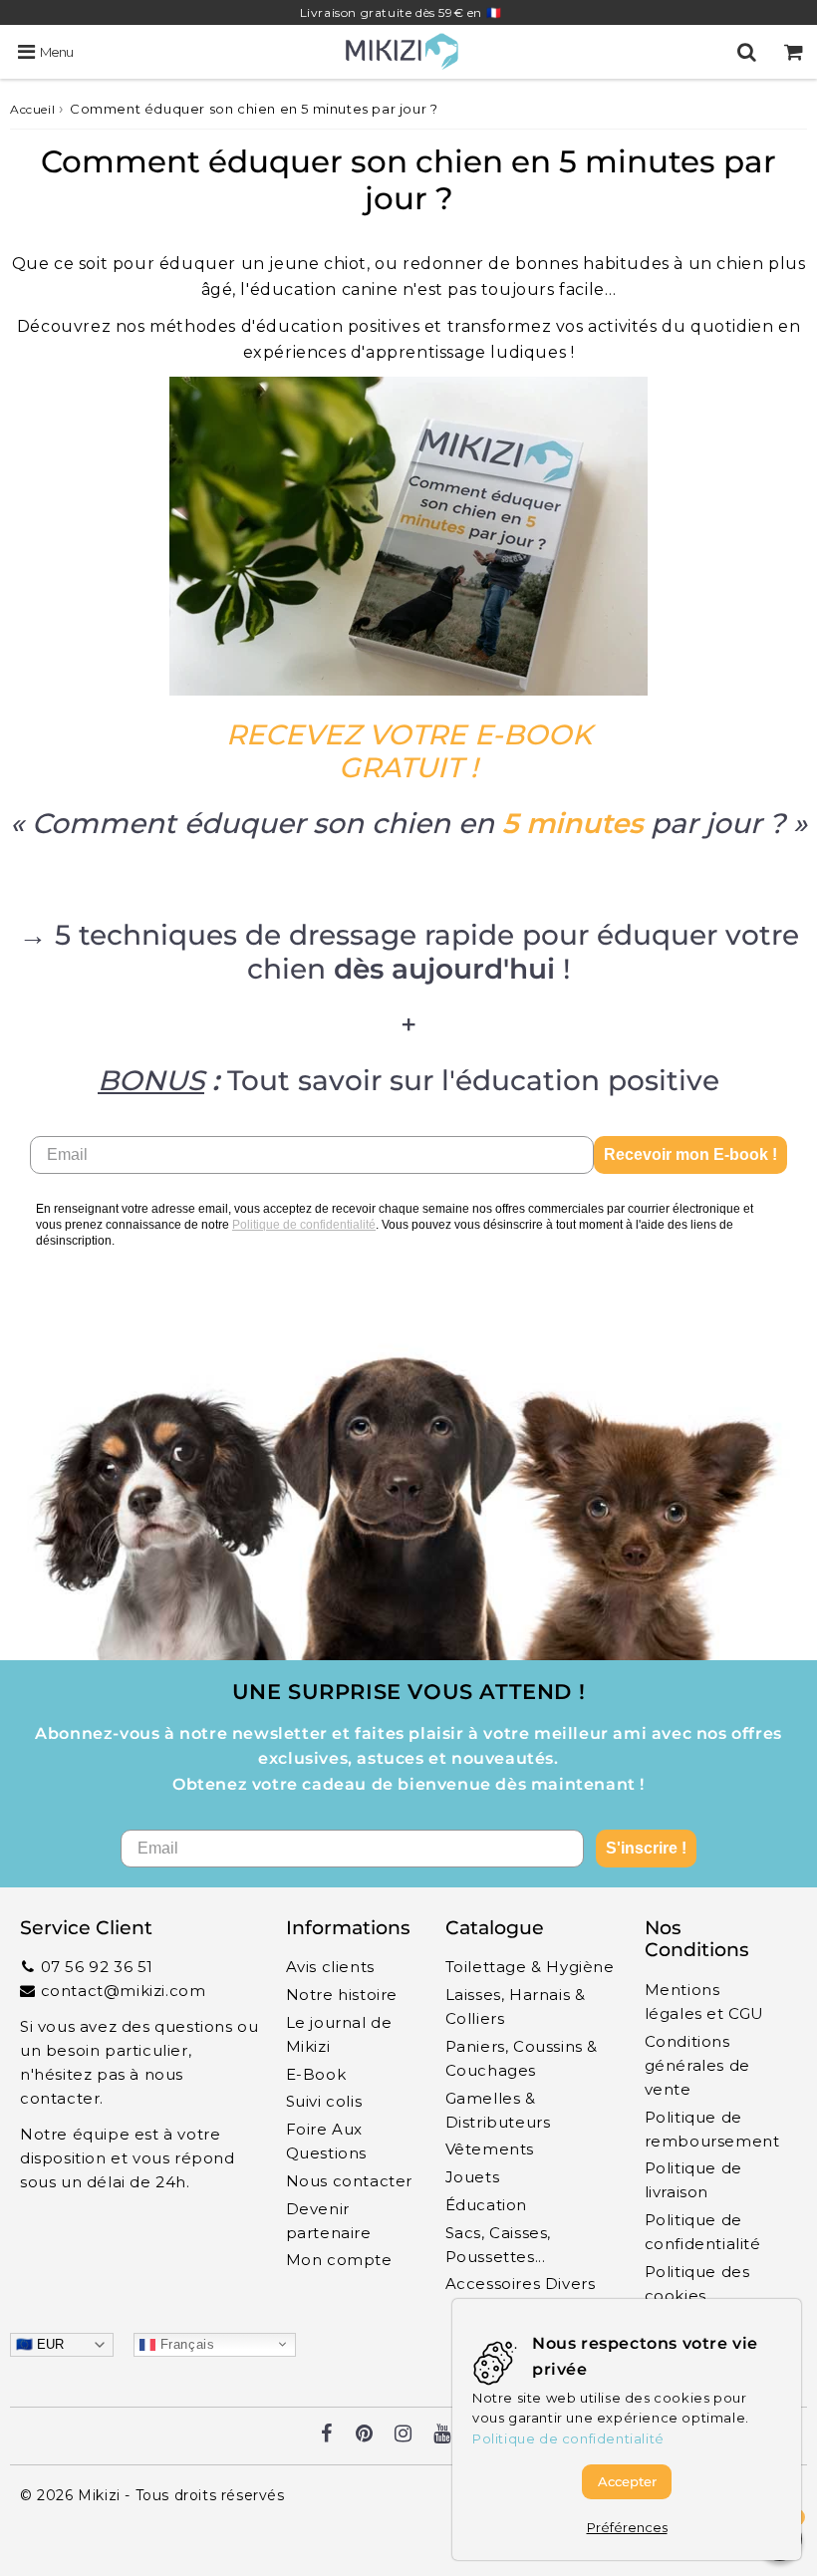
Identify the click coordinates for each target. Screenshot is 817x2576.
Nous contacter (349, 2181)
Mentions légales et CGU (704, 2002)
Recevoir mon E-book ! (690, 1154)
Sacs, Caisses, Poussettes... (498, 2245)
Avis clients (330, 1967)
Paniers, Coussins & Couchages (522, 2058)
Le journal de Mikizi (339, 2034)
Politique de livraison (693, 2180)
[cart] (794, 52)
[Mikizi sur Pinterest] (365, 2435)
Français (185, 2343)
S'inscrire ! (646, 1848)
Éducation (486, 2205)
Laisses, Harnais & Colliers (516, 2006)
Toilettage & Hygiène (530, 1967)
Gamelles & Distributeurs (498, 2110)
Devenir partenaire (329, 2221)
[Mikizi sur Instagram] (404, 2435)
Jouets (473, 2177)
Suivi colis (324, 2101)
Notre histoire (342, 1995)
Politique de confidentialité (304, 1225)
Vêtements (490, 2149)
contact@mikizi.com (124, 1991)
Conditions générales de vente (697, 2065)
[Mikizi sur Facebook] (327, 2435)
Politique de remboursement (712, 2129)
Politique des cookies (697, 2284)
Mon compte (339, 2260)
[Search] (747, 52)
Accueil (32, 109)
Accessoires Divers (521, 2284)
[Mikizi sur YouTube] (442, 2435)
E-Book (316, 2074)
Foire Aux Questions (326, 2141)
